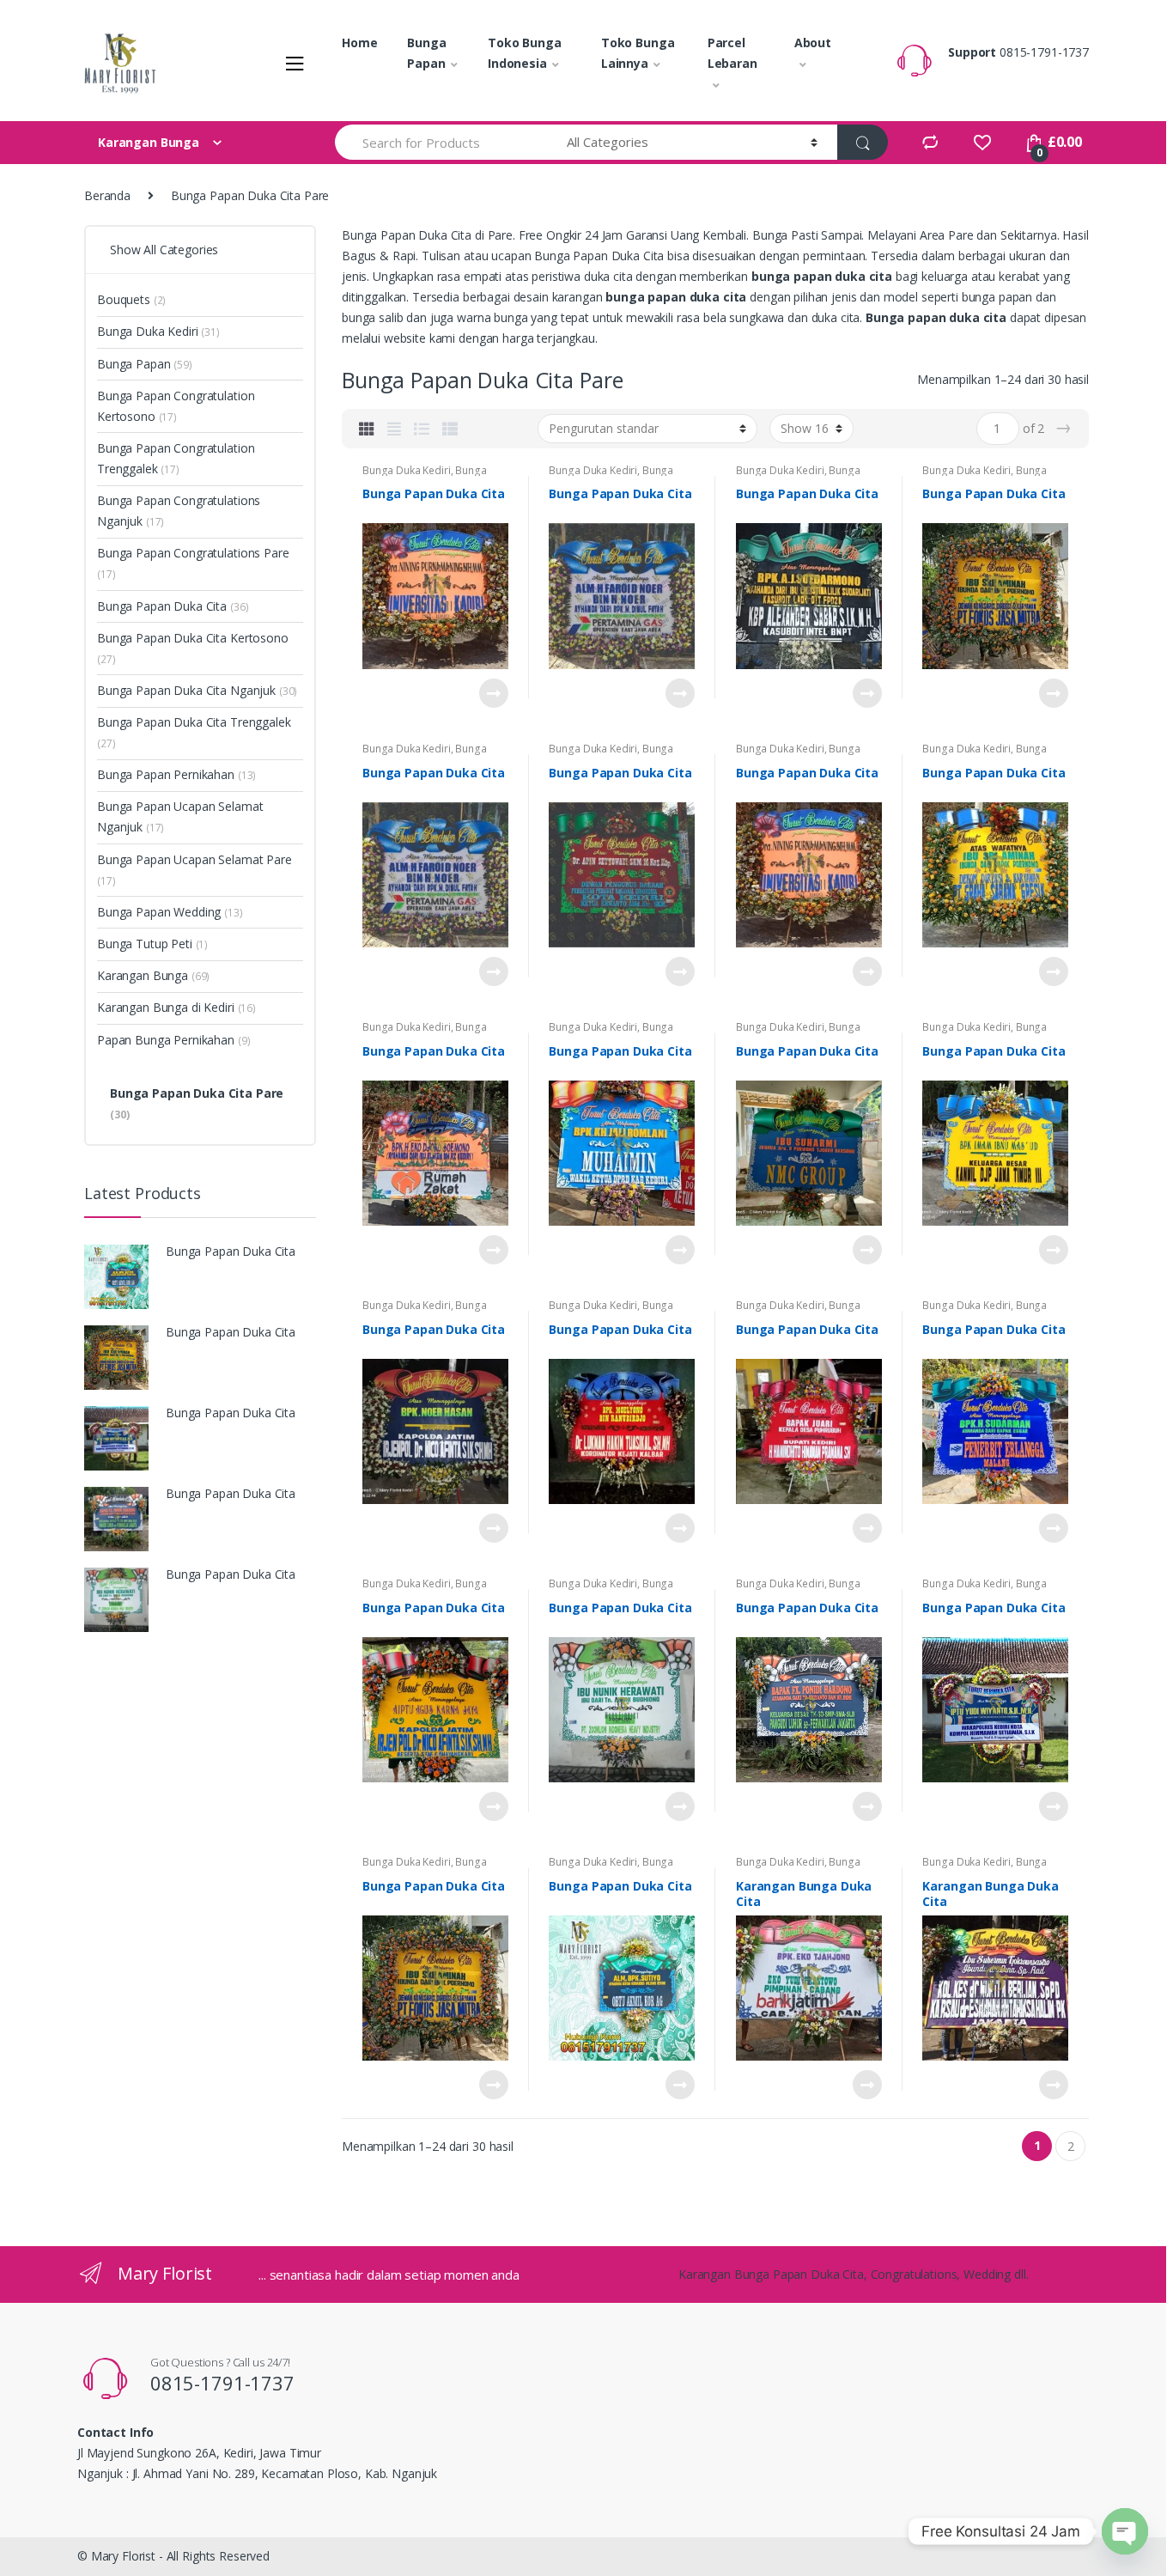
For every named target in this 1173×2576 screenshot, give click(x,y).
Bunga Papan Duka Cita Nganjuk (197, 690)
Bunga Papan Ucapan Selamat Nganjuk (180, 816)
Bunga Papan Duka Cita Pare (197, 1103)
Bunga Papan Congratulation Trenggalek (176, 458)
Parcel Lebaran (732, 53)
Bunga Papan (426, 53)
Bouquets (131, 299)
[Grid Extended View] (394, 429)
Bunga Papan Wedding (170, 912)
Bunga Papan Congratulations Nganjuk (179, 511)
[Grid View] (367, 429)
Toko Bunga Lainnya (638, 53)
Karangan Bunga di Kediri (176, 1007)
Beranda (107, 195)
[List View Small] (450, 429)
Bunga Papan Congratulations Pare (193, 563)
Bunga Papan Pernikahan (176, 774)
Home (359, 43)
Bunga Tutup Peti (152, 944)
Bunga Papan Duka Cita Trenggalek (194, 732)
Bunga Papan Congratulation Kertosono (176, 406)
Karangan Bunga (153, 975)
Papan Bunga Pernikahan (173, 1040)
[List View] (422, 429)
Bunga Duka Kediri (407, 470)
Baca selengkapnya (493, 693)
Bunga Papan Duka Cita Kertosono (193, 648)
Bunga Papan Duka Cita (425, 476)
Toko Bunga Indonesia (525, 53)
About (813, 43)
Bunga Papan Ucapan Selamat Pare (194, 870)
